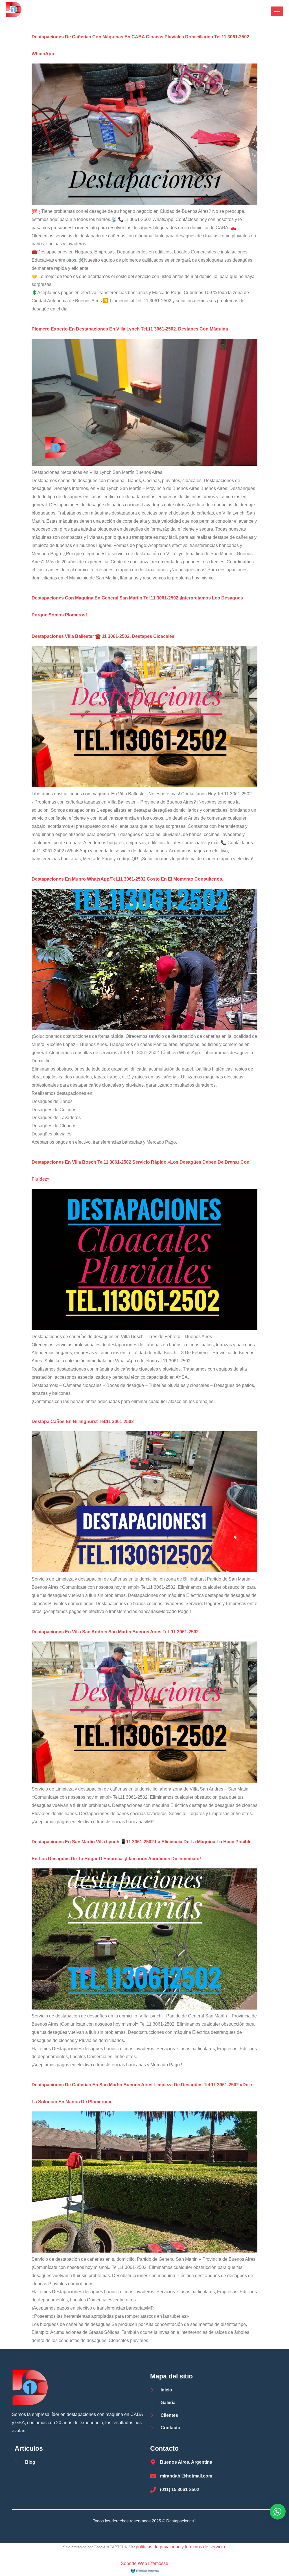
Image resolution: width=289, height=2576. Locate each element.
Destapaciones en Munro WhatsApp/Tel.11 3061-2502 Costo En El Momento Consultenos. (127, 879)
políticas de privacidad (158, 2547)
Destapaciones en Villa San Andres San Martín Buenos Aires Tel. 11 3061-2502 (115, 1632)
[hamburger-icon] (277, 11)
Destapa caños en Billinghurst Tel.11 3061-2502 (83, 1421)
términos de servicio (205, 2547)
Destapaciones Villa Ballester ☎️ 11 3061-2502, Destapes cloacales (103, 636)
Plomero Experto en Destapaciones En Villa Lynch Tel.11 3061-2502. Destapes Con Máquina (130, 329)
